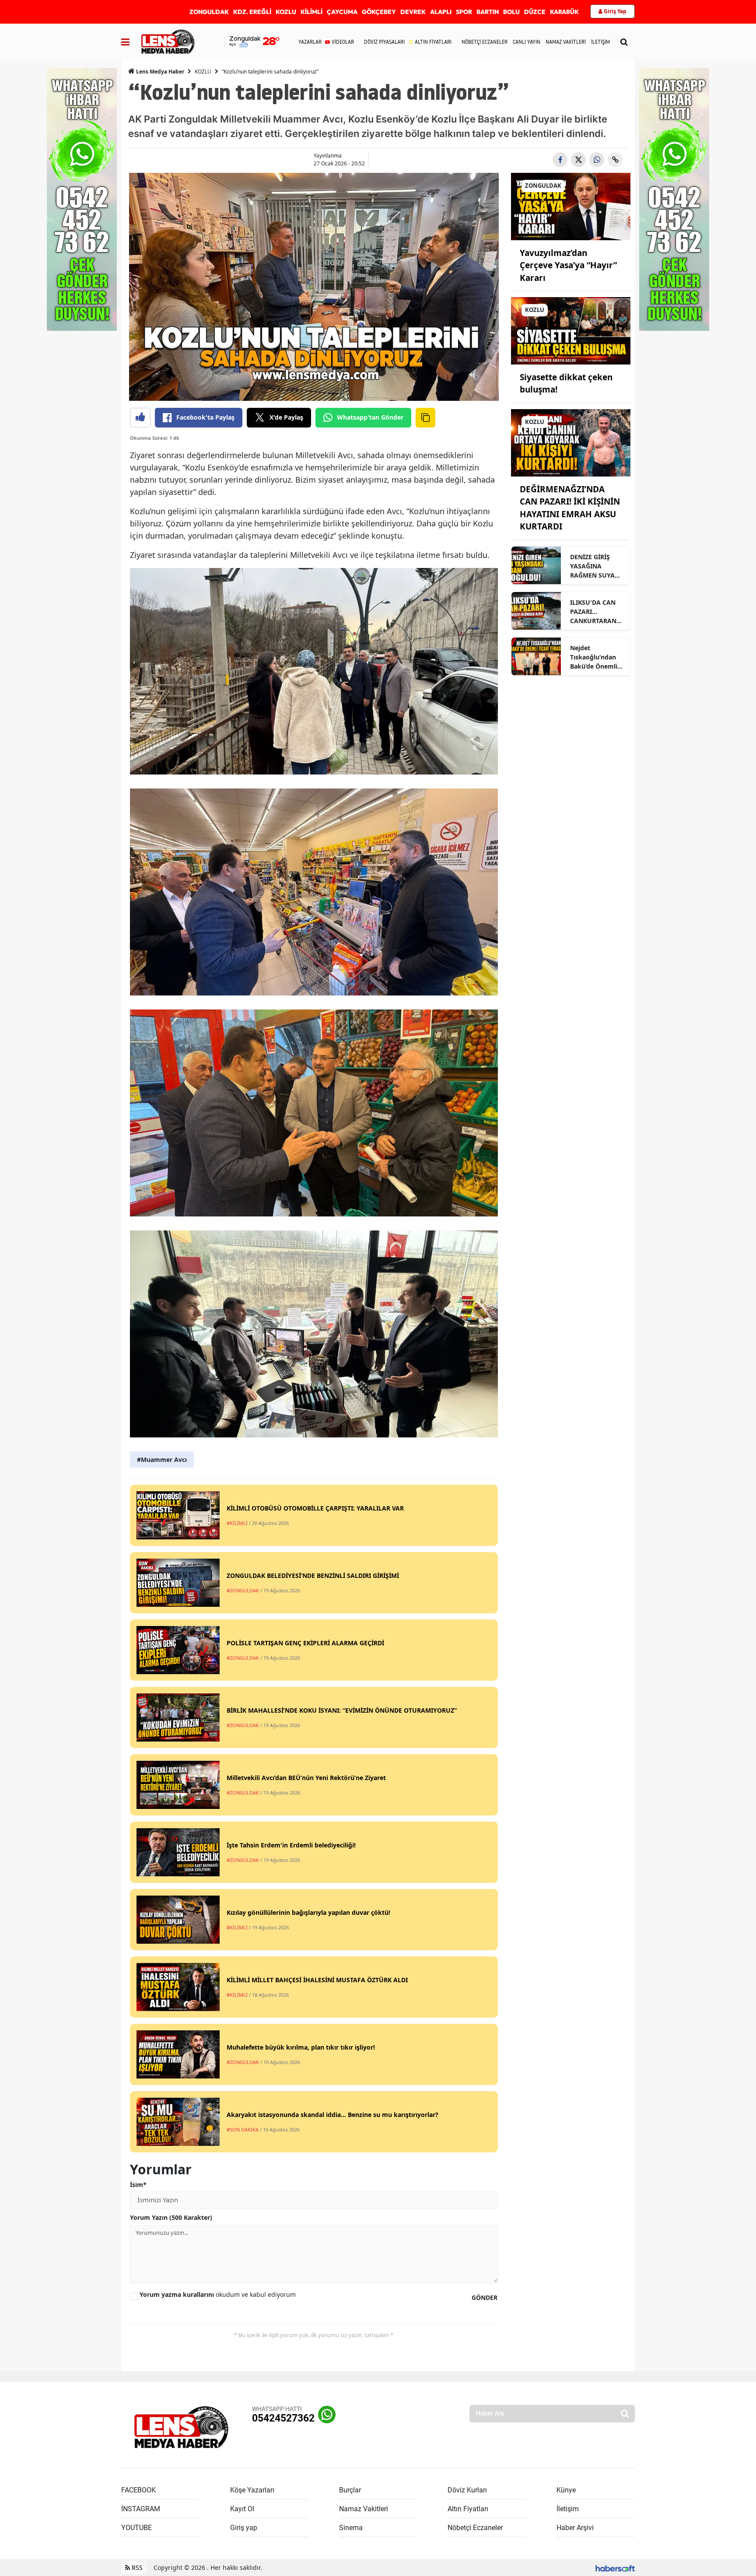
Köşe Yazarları (252, 2490)
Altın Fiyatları (468, 2509)
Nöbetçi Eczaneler (475, 2528)
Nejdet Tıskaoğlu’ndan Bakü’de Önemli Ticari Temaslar (594, 657)
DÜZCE (535, 12)
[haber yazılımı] (615, 2567)
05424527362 (283, 2418)
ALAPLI (441, 12)
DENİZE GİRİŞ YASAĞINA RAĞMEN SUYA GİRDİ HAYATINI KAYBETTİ (594, 566)
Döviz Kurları (467, 2490)
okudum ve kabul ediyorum (218, 2294)
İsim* (138, 2185)
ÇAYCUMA (342, 12)
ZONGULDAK (209, 12)
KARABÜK (564, 12)
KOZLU (286, 12)
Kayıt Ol (242, 2509)
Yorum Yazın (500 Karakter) (171, 2217)
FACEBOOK (138, 2490)
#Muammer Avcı (162, 1460)
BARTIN (488, 12)
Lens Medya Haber (159, 72)
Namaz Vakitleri (364, 2509)
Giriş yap (244, 2528)
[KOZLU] (571, 330)
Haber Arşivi (575, 2528)
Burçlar (350, 2490)
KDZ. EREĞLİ (252, 12)
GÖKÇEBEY (379, 12)
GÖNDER (485, 2297)
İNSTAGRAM (141, 2509)
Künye (566, 2490)
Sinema (351, 2528)
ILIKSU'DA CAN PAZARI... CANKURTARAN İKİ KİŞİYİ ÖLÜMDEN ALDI (594, 612)
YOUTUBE (136, 2528)
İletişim (568, 2509)
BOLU (511, 12)
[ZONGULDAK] (571, 206)
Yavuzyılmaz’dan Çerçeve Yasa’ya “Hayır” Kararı (568, 265)
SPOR (464, 12)
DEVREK (413, 12)
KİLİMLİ (311, 12)
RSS (136, 2567)
